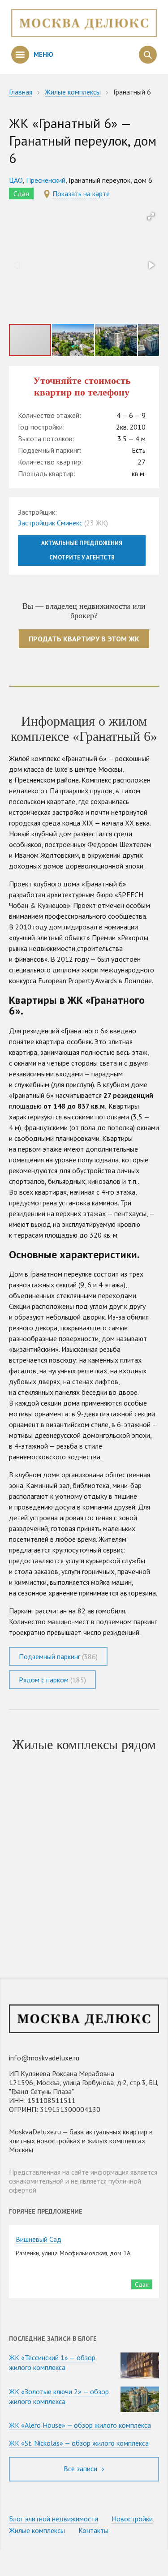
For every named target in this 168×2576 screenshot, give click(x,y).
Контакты (93, 2530)
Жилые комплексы (37, 2530)
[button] (151, 216)
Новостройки (132, 2519)
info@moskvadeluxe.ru (44, 2058)
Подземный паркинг (58, 1656)
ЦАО (16, 180)
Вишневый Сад (39, 2239)
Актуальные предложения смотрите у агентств (82, 550)
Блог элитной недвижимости (54, 2519)
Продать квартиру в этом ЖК (84, 639)
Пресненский (46, 180)
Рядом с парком (52, 1680)
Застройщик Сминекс (50, 523)
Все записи (81, 2468)
